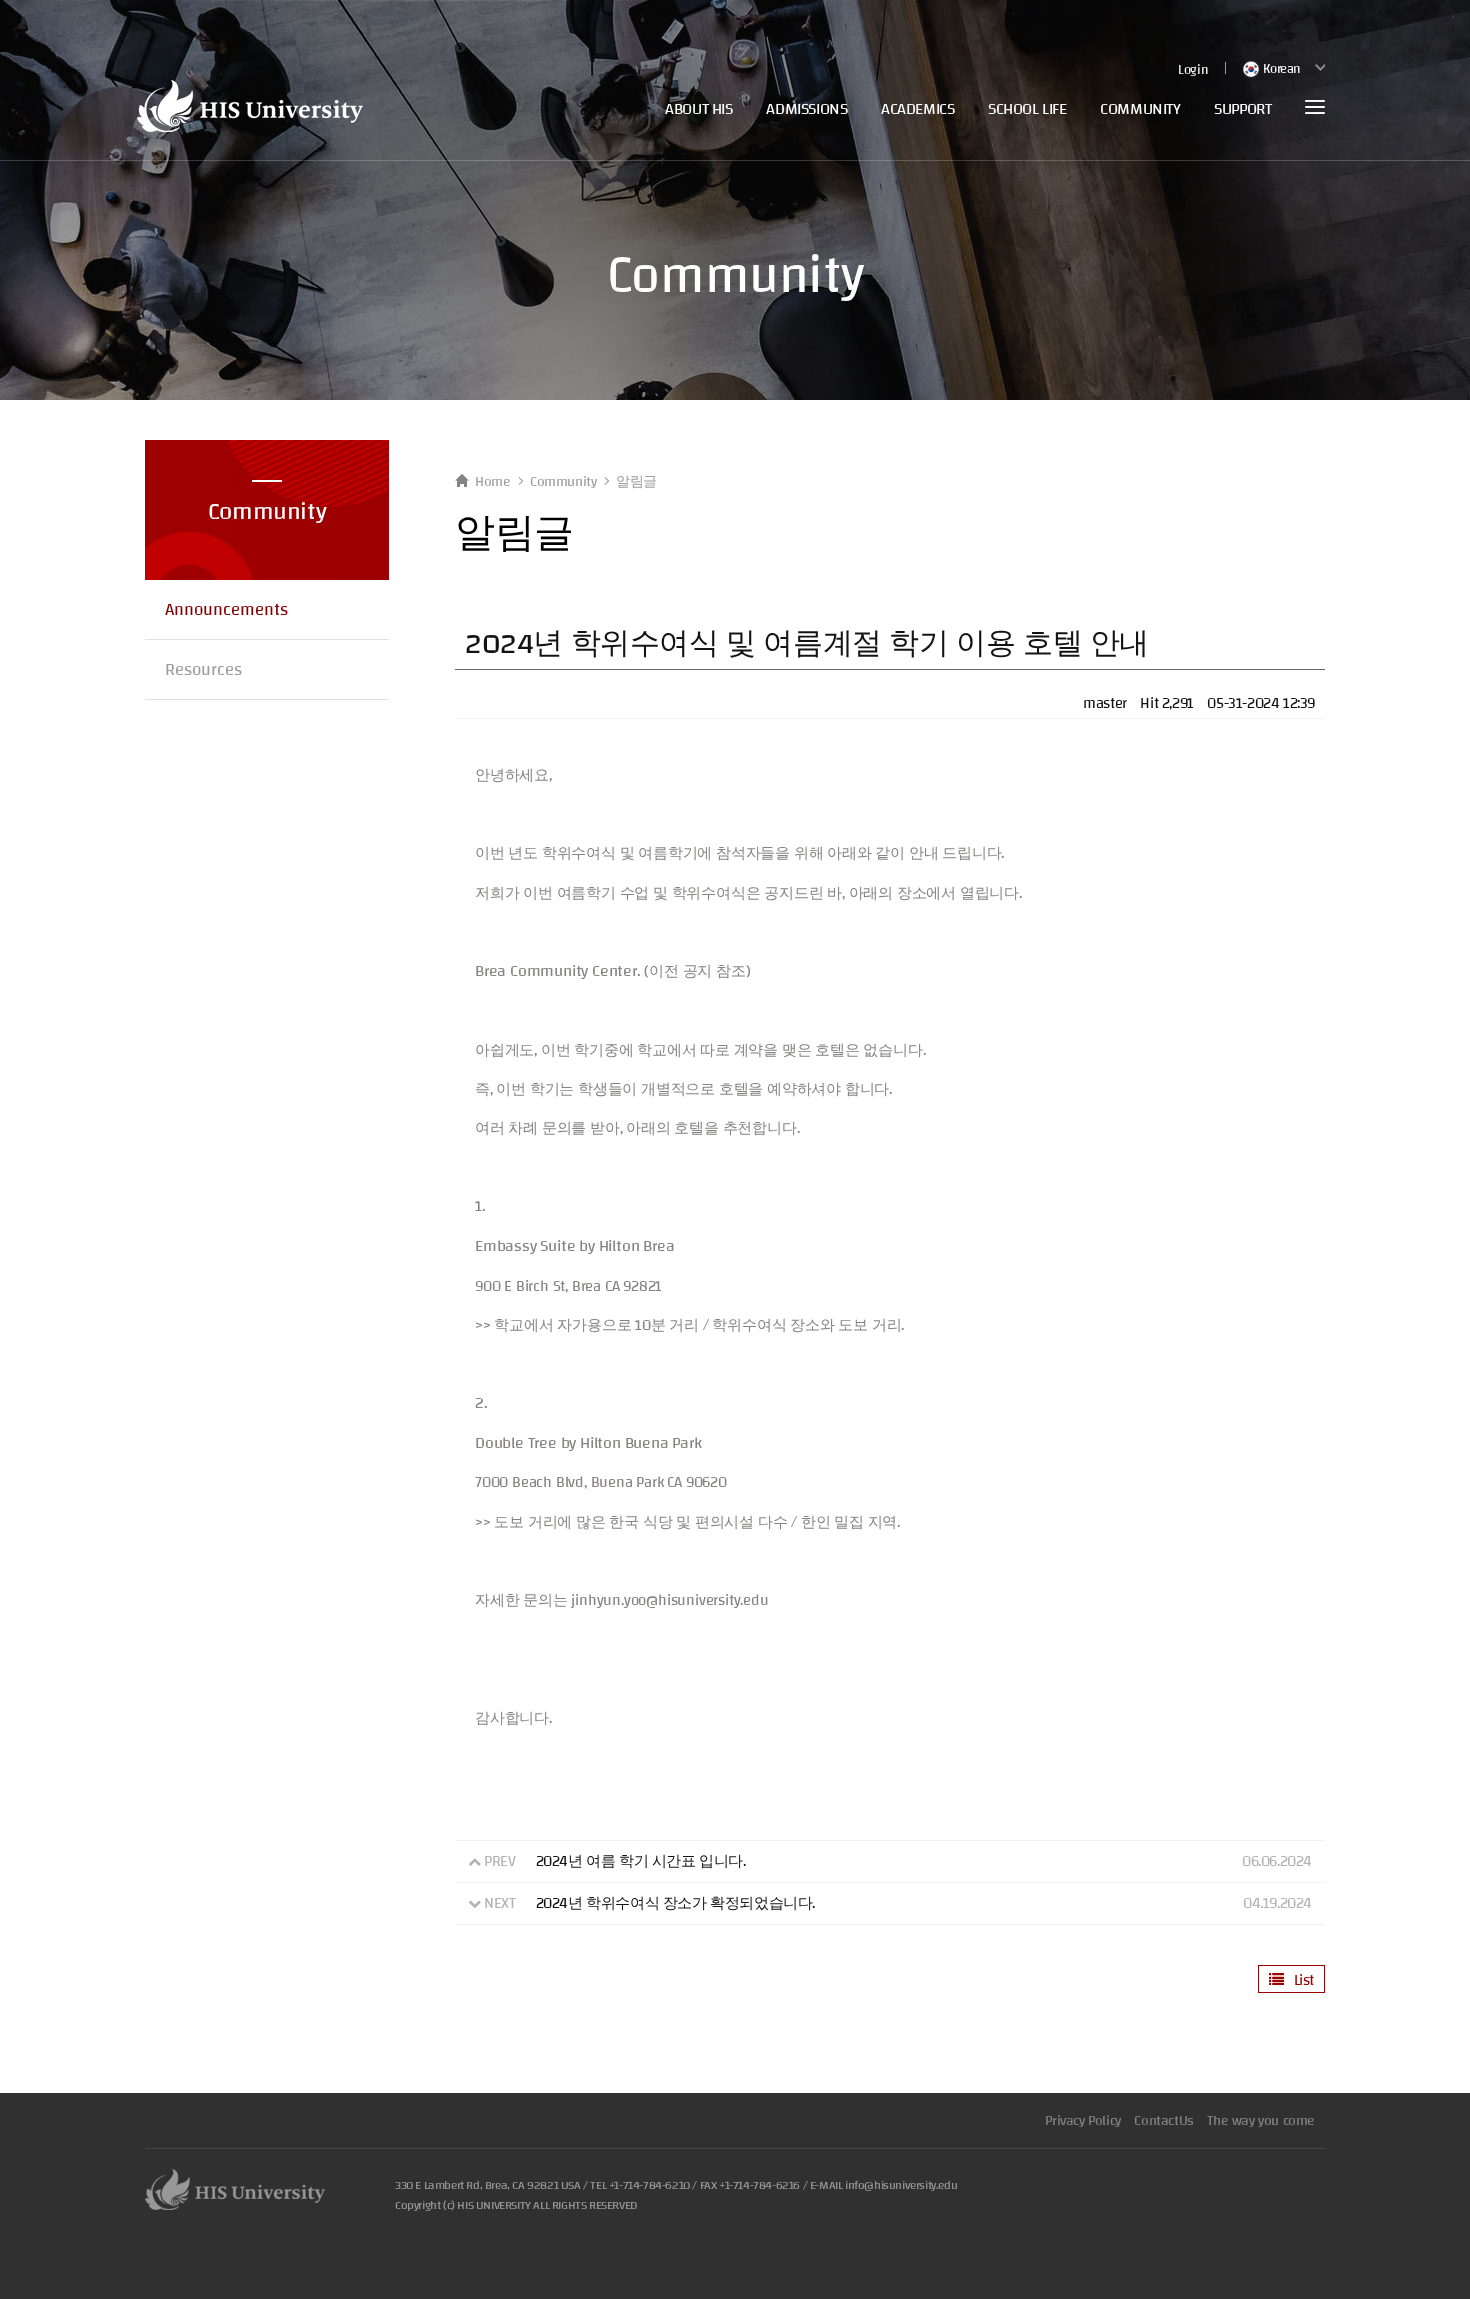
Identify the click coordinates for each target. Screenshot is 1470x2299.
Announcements (226, 609)
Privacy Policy (1082, 2121)
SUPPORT (1242, 109)
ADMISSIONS (806, 109)
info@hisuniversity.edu (901, 2185)
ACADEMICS (917, 109)
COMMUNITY (1140, 109)
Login (1192, 70)
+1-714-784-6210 (649, 2185)
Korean (1280, 69)
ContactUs (1163, 2121)
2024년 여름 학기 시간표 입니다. (641, 1861)
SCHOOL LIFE (1027, 109)
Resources (203, 669)
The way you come (1261, 2121)
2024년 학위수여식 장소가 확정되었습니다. (675, 1903)
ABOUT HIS (698, 109)
